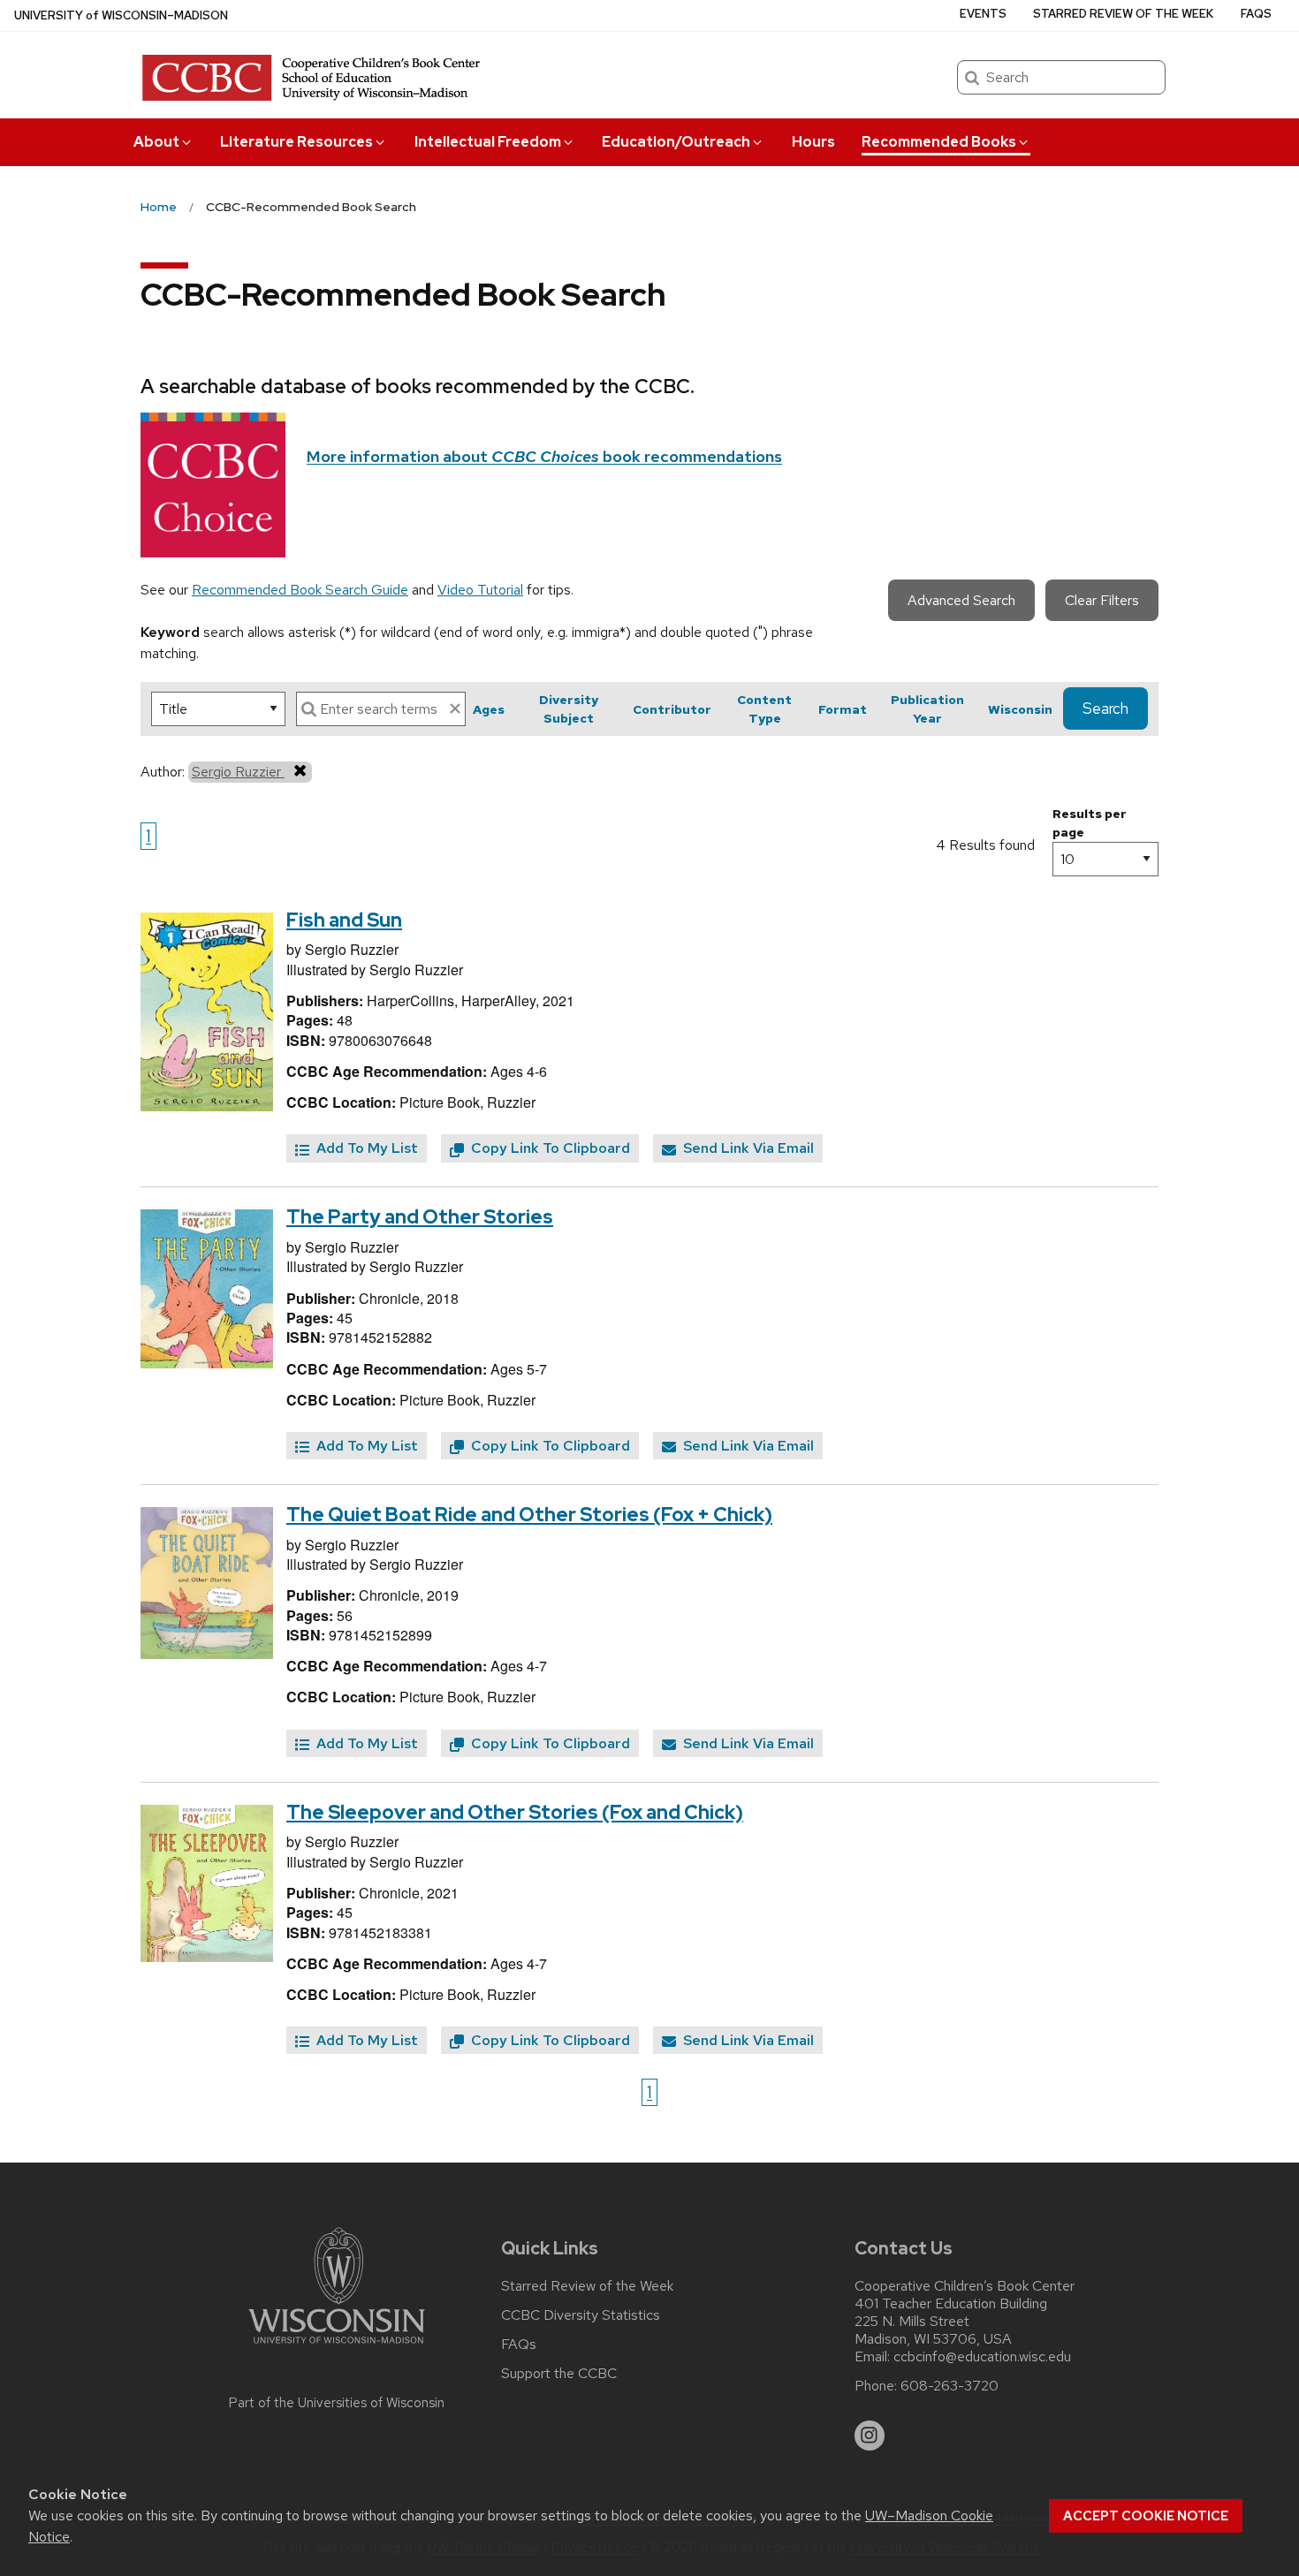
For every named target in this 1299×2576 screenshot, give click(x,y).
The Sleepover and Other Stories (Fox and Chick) (515, 1812)
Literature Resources (296, 142)
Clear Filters (1102, 600)
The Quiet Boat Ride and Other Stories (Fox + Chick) (529, 1515)
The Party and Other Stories (420, 1217)
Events (983, 14)
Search (1105, 708)
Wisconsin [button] (1020, 709)
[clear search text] (455, 708)
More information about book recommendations (544, 456)
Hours (813, 142)
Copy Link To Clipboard (549, 1148)
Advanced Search (961, 600)
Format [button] (843, 709)
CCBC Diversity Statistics (581, 2315)
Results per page (1090, 823)
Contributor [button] (672, 709)
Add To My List (365, 1148)
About (156, 142)
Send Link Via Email (747, 1148)
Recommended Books (939, 142)
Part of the (337, 2403)
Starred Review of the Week (1123, 14)
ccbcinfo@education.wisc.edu (982, 2357)
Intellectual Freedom (488, 142)
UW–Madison (121, 15)
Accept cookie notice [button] (1146, 2516)
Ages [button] (489, 709)
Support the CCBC (559, 2374)
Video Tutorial (480, 590)
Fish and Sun (344, 920)
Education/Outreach (676, 142)
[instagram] (870, 2436)
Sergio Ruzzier (238, 772)
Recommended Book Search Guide (300, 590)
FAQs (1256, 14)
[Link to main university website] (337, 2347)
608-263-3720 (950, 2386)
